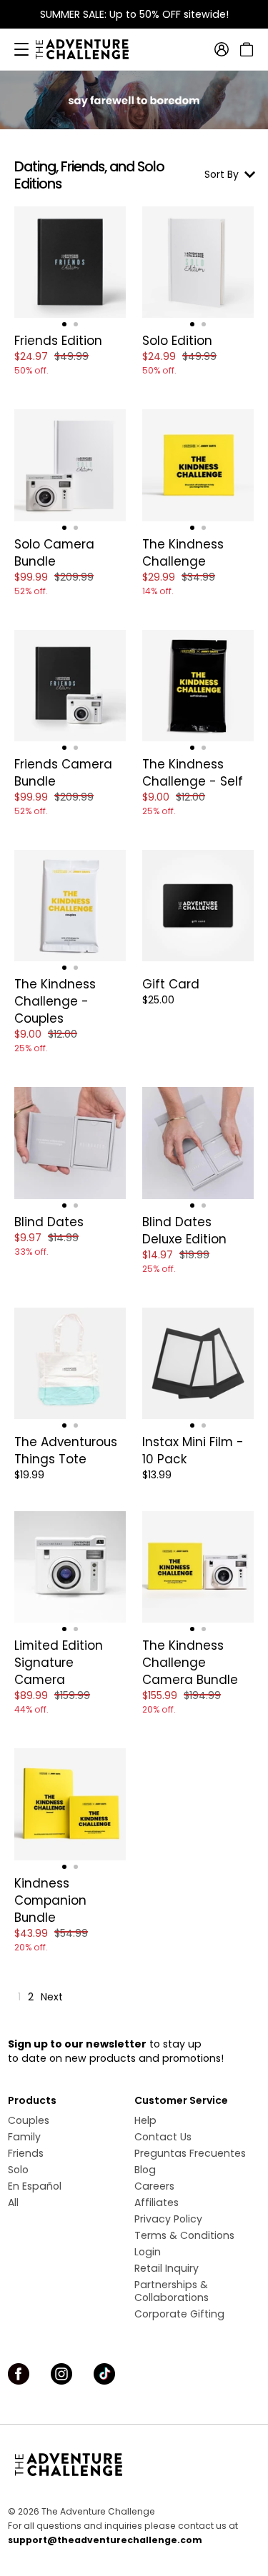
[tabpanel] (70, 262)
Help (145, 2120)
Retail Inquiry (167, 2268)
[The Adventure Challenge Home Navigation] (134, 2465)
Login (148, 2252)
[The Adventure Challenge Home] (89, 49)
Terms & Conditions (184, 2235)
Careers (154, 2186)
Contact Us (163, 2137)
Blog (145, 2170)
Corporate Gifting (179, 2314)
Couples (29, 2120)
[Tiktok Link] (104, 2374)
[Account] (222, 49)
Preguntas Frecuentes (190, 2153)
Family (24, 2137)
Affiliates (157, 2202)
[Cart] (245, 49)
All (13, 2202)
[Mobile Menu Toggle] (21, 49)
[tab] (64, 324)
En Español (35, 2186)
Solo (18, 2170)
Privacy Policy (168, 2219)
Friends (26, 2153)
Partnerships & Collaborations (172, 2291)
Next (52, 1997)
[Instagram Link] (61, 2374)
